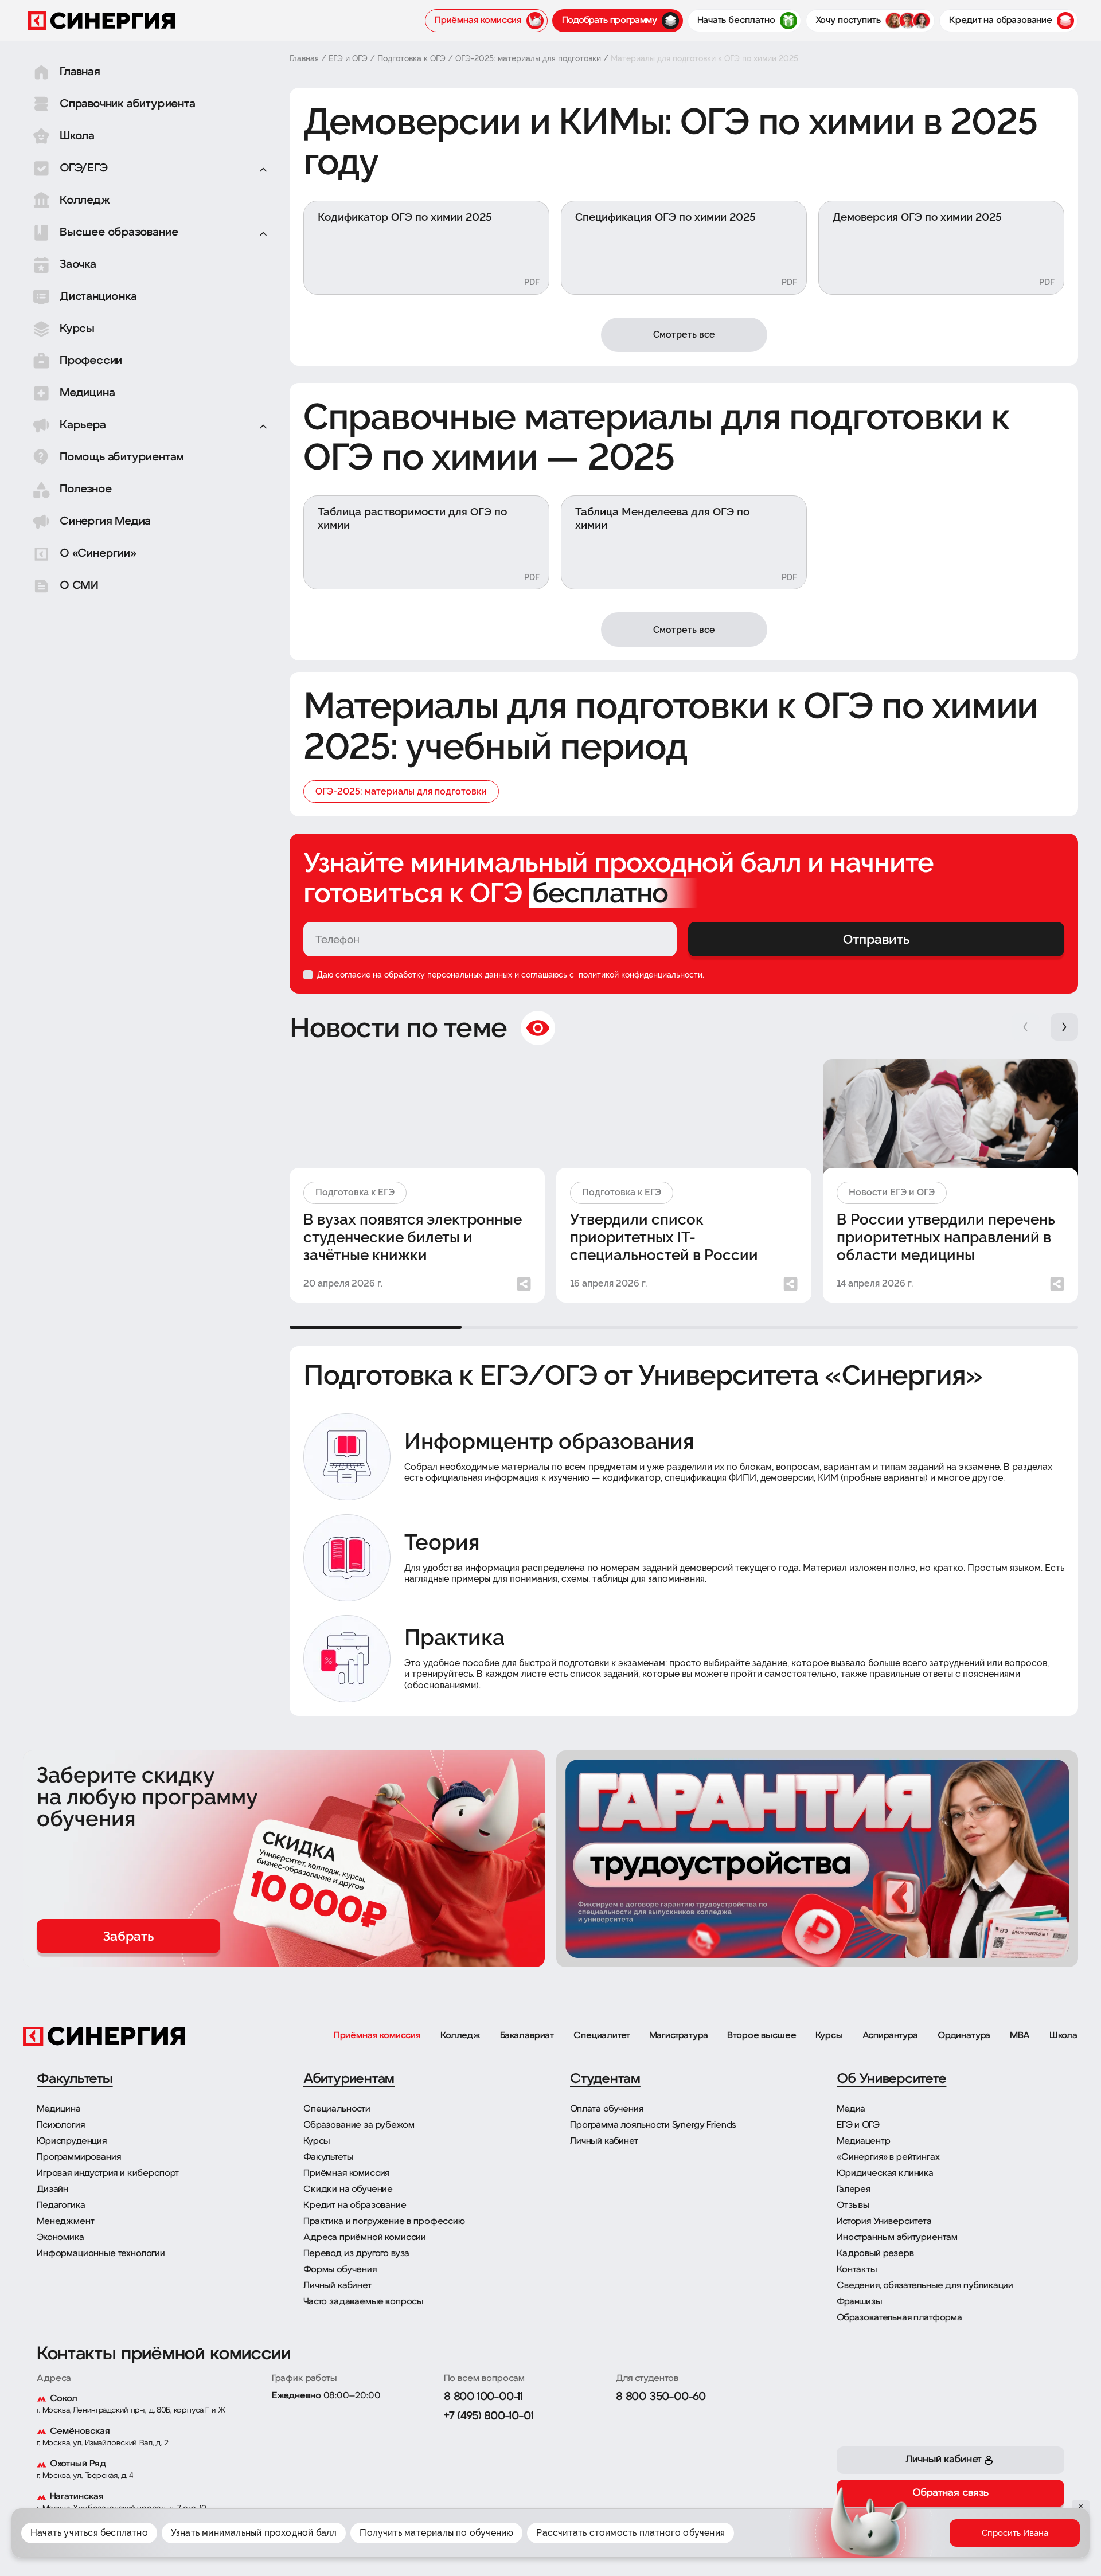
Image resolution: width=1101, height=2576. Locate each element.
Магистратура (678, 2036)
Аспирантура (890, 2036)
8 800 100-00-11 (483, 2397)
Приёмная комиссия (377, 2036)
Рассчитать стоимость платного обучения (630, 2533)
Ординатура (964, 2036)
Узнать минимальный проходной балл (254, 2533)
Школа (1063, 2036)
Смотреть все (684, 335)
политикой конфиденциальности (639, 975)
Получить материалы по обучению (436, 2533)
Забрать (128, 1936)
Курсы (829, 2036)
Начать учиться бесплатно (89, 2533)
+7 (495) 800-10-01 (489, 2417)
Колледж (460, 2036)
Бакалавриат (527, 2036)
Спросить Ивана (1015, 2533)
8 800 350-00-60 (661, 2397)
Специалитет (602, 2036)
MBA (1020, 2036)
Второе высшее (762, 2036)
